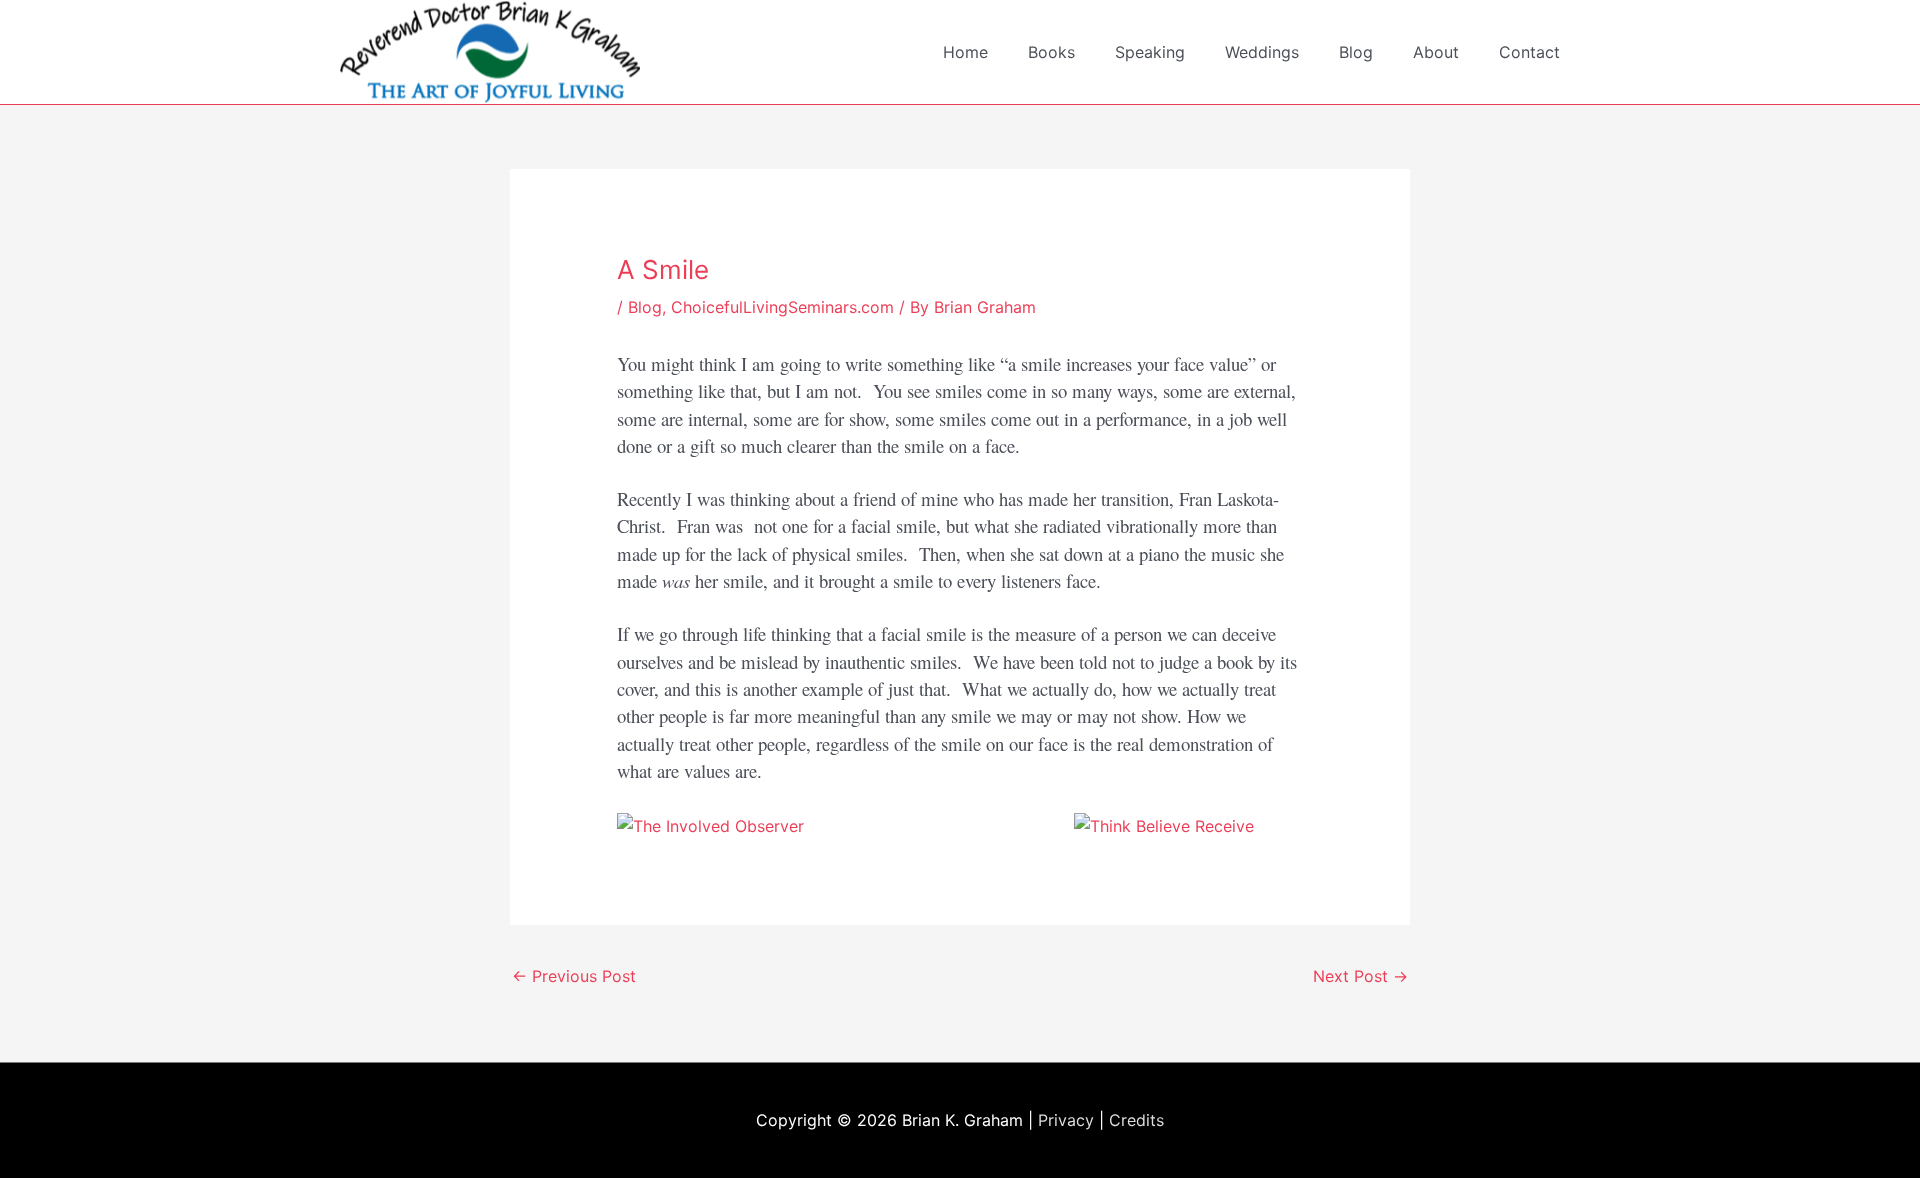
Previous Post (574, 976)
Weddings (1262, 52)
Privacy (1066, 1120)
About (1436, 52)
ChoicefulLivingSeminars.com (782, 307)
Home (965, 52)
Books (1051, 52)
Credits (1136, 1120)
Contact (1529, 52)
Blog (1356, 52)
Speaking (1150, 52)
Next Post (1360, 976)
